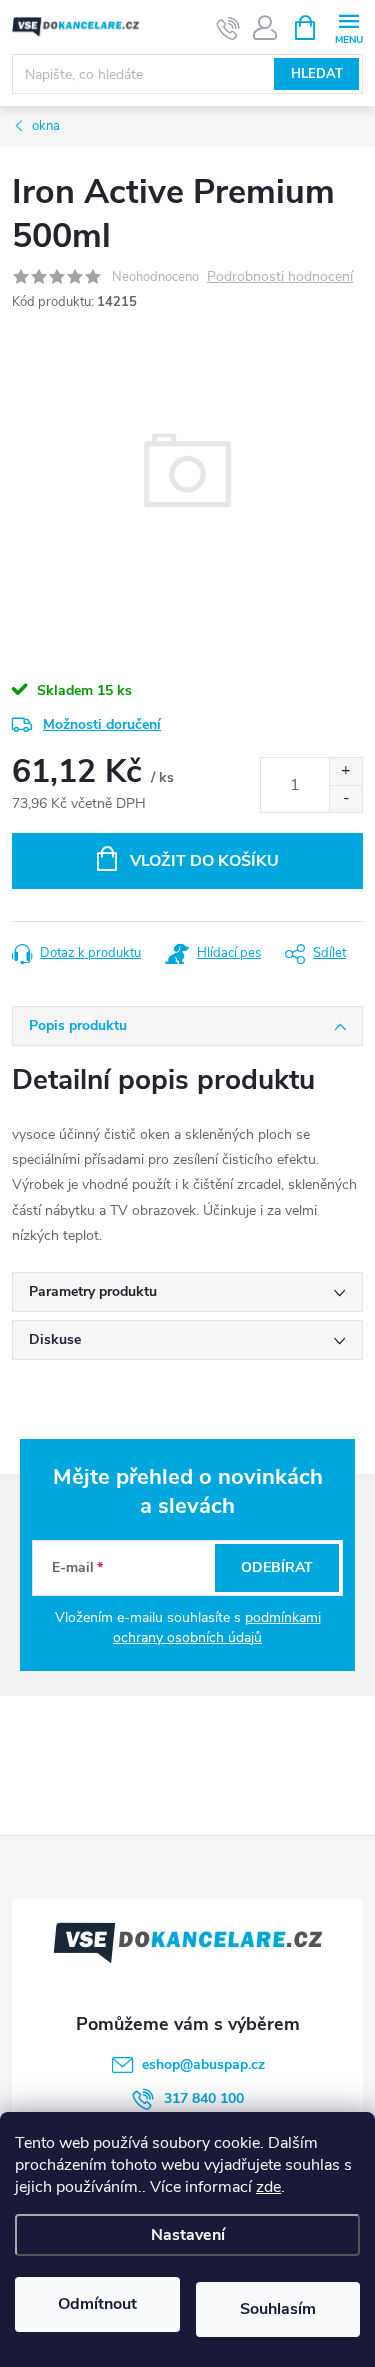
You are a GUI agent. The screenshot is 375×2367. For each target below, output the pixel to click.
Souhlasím (278, 2309)
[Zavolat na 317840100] (228, 28)
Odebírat (277, 1567)
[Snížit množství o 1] (345, 798)
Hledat (317, 74)
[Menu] (348, 26)
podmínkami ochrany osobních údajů (217, 1627)
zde (268, 2187)
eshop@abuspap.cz (203, 2064)
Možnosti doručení (102, 724)
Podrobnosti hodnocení (280, 277)
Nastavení (188, 2235)
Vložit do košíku (204, 861)
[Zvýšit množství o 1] (345, 771)
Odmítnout (97, 2304)
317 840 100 (204, 2098)
